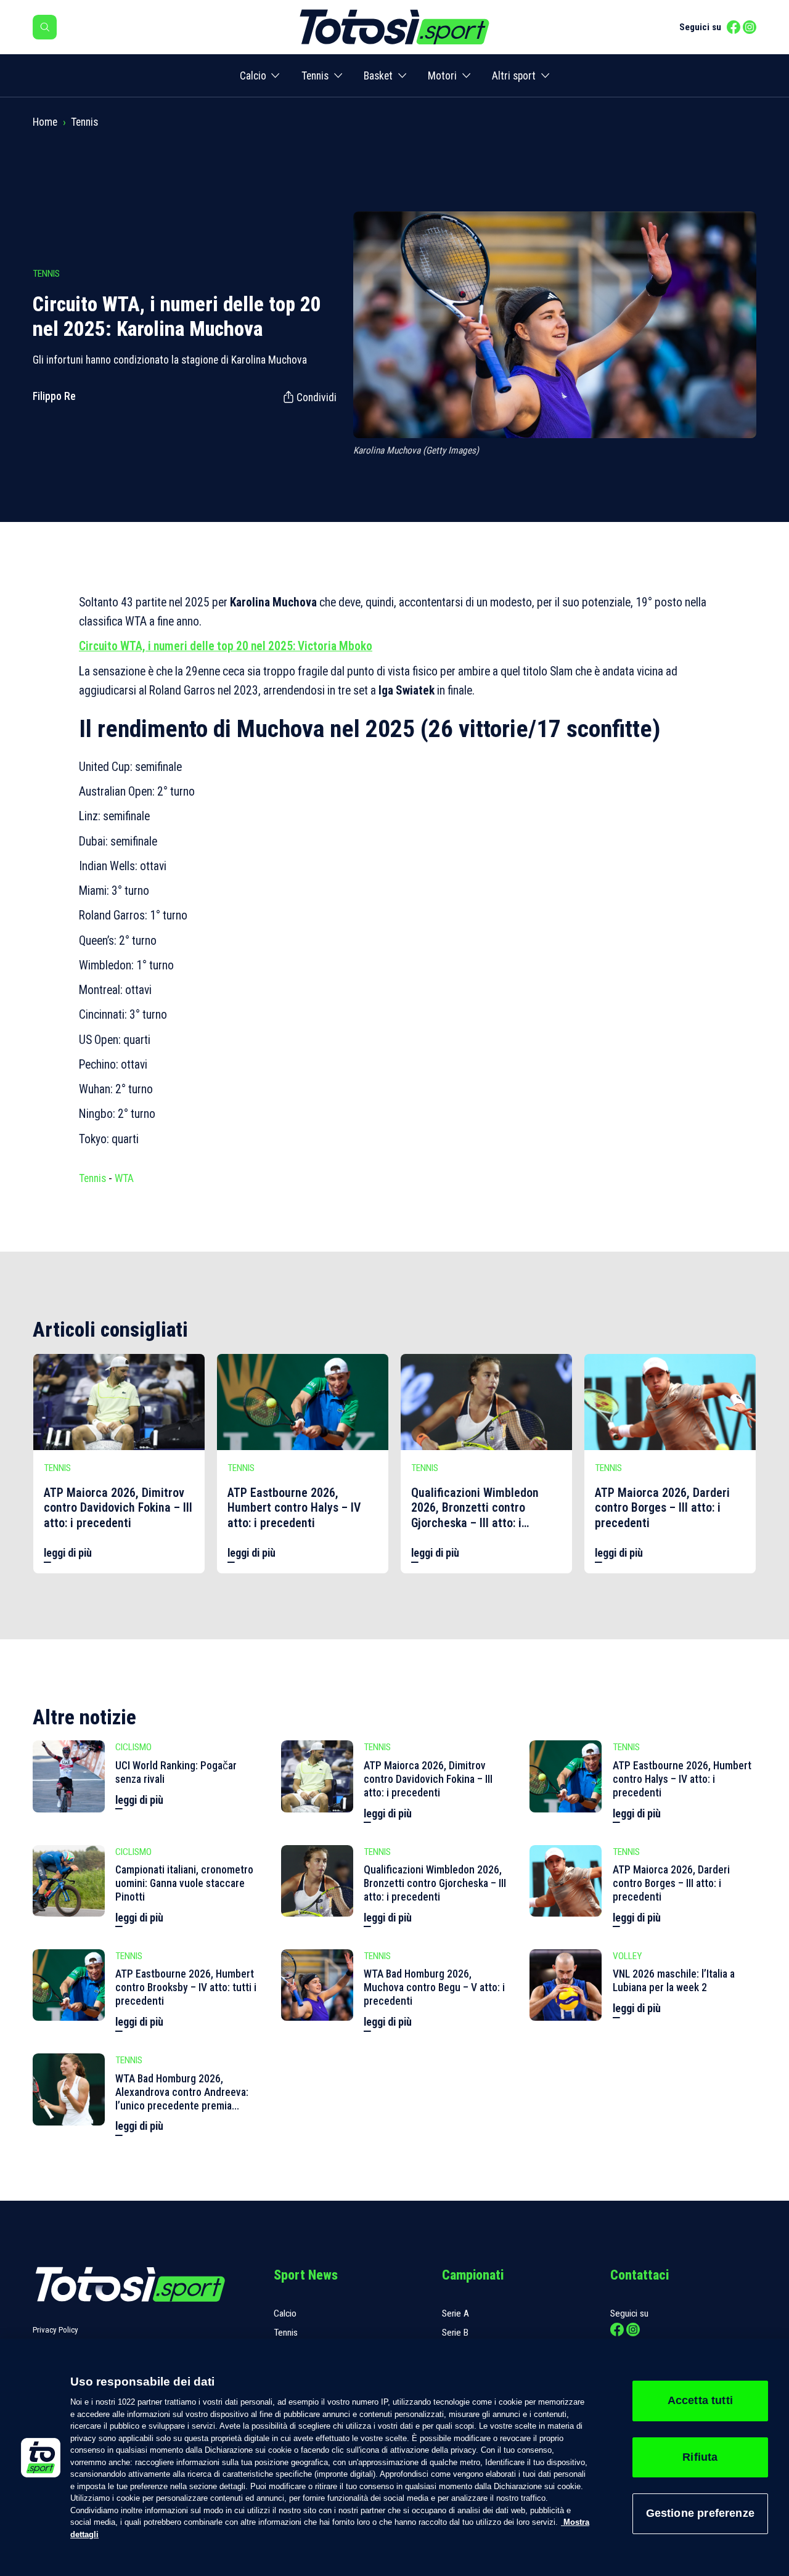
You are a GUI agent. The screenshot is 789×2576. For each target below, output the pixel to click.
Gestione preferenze (700, 2513)
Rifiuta (700, 2457)
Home (45, 122)
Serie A (456, 2313)
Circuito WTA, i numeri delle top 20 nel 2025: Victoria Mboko (226, 646)
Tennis (315, 76)
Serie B (455, 2333)
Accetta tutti (700, 2400)
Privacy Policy (55, 2330)
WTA (124, 1178)
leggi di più (68, 1553)
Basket (378, 76)
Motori (442, 76)
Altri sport (514, 76)
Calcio (253, 76)
